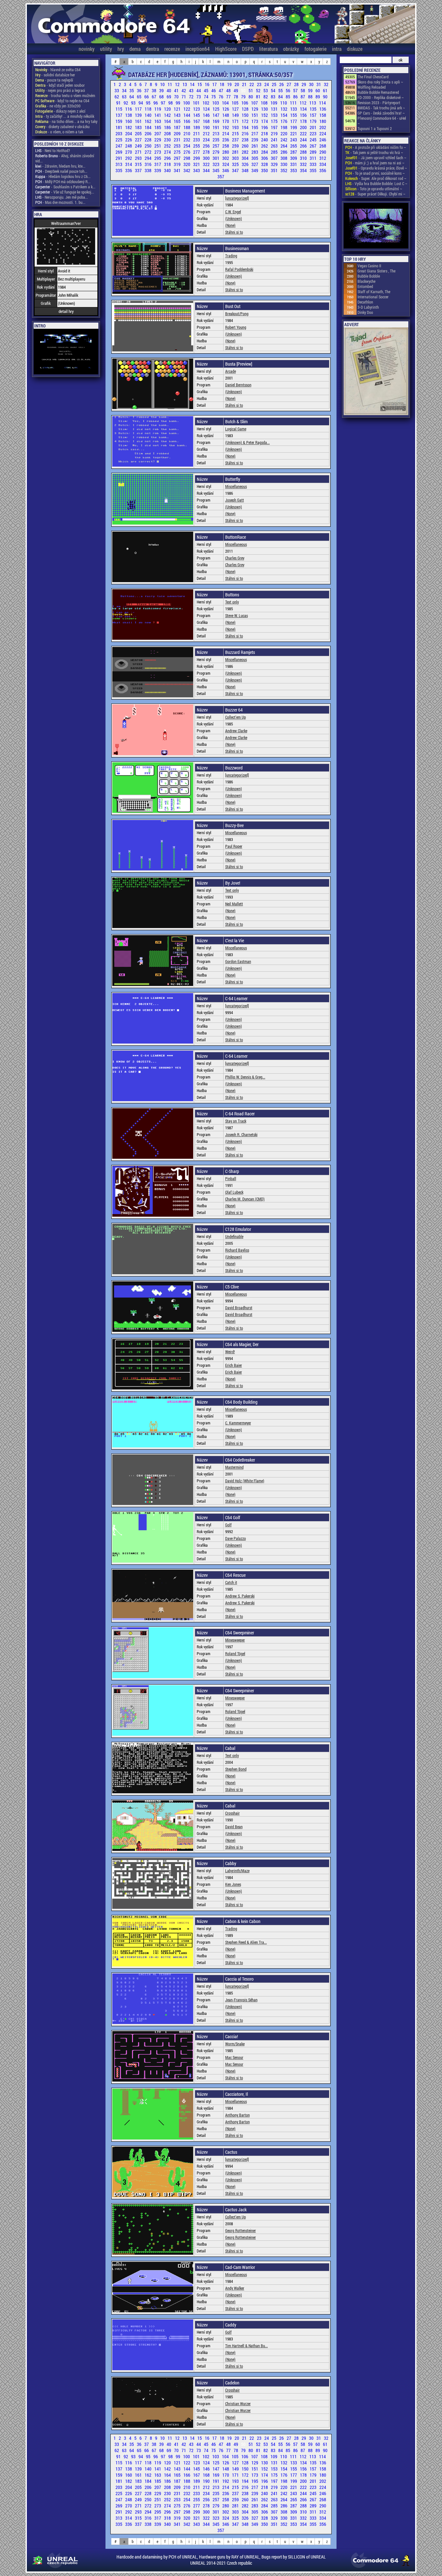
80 (251, 97)
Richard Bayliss (237, 1250)
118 (149, 109)
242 (284, 140)
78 (236, 97)
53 (266, 90)
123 (197, 109)
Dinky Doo (365, 312)
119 (158, 109)
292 (129, 158)
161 (139, 121)
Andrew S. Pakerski (240, 1596)
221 (294, 133)
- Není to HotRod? (53, 150)
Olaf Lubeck (234, 1192)
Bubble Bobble (369, 276)
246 (323, 140)
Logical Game (236, 429)
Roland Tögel (235, 1653)
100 (187, 103)
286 (284, 152)
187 (178, 127)
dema (135, 49)
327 (255, 164)
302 (226, 158)
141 (158, 115)
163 (158, 121)
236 (226, 140)
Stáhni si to (234, 232)
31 (319, 84)
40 (169, 90)
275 (178, 152)
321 (197, 164)
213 (216, 133)
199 (294, 127)
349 (255, 170)
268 (323, 146)
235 (216, 140)
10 (163, 84)
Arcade (231, 371)
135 (314, 109)
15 (200, 84)
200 (304, 127)
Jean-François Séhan (241, 2000)
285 (275, 152)
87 (303, 97)
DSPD (248, 49)
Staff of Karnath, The (374, 292)
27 (289, 84)
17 (215, 84)
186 (168, 127)
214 (226, 133)
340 (168, 170)
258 (226, 146)
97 (164, 103)
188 (187, 127)
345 (216, 170)
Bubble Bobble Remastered (378, 92)
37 (147, 90)
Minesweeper (235, 1640)
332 (304, 164)
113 (313, 103)
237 (236, 140)
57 (296, 90)
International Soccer (373, 297)
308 (284, 158)
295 (158, 158)
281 (236, 152)
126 (226, 109)
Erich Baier (234, 1365)
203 (119, 133)
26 (282, 84)
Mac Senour (234, 2057)
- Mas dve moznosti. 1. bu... (60, 202)
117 (139, 109)
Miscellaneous (236, 486)
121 (178, 109)
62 (117, 97)
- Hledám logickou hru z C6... (63, 176)
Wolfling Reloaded (372, 87)
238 (246, 140)
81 (259, 97)
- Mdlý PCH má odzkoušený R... (63, 182)
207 (158, 133)
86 (296, 97)
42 (184, 90)
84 (281, 97)
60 (318, 90)
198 (284, 127)
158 (323, 115)
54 (274, 90)
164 (168, 121)
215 (236, 133)
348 (246, 170)
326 (246, 164)
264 (284, 146)
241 (275, 140)
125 (216, 109)
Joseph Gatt (235, 500)
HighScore (226, 49)
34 (125, 90)
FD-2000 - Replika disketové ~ (381, 97)
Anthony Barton (238, 2115)
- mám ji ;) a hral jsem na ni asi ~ (375, 163)
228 (149, 140)
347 (236, 170)
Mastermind (234, 1467)
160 (129, 121)
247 (119, 146)
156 (304, 115)
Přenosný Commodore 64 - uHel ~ (382, 121)
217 (255, 133)
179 (314, 121)
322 (207, 164)
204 (129, 133)
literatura (268, 49)
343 (197, 170)
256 (207, 146)
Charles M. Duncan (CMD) (245, 1199)
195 (255, 127)
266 (304, 146)
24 (267, 84)
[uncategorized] (237, 198)
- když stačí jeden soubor (60, 85)
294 (149, 158)
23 (260, 84)
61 (325, 90)
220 (284, 133)
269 (119, 152)
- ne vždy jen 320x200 (58, 106)
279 (216, 152)
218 (265, 133)
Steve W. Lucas (237, 615)
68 (162, 97)
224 (323, 133)
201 (314, 127)
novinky (87, 49)
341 (178, 170)
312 (323, 158)
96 (156, 103)
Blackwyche (366, 281)
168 (207, 121)
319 (178, 164)
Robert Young (236, 327)
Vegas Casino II (369, 266)
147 (216, 115)
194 (246, 127)
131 (275, 109)
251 (158, 146)
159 (119, 121)
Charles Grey (235, 558)
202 (323, 127)
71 (184, 97)
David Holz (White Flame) (245, 1481)
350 (265, 170)
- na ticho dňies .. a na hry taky (66, 121)
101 (197, 103)
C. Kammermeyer (238, 1423)
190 (207, 127)
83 (274, 97)
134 (304, 109)
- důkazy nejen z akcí (60, 111)
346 (226, 170)
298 (187, 158)
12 (178, 84)
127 (236, 109)
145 (197, 115)
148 (226, 115)
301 (216, 158)
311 (314, 158)
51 (251, 90)
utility (106, 49)
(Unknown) (234, 218)
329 (275, 164)
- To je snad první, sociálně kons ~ (375, 173)
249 (139, 146)
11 (170, 84)
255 (197, 146)
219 (275, 133)
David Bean (234, 1827)
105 (236, 103)
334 (323, 164)
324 (226, 164)
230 (168, 140)
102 (206, 103)
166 (187, 121)
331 (294, 164)
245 (314, 140)
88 (311, 97)
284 (265, 152)
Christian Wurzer (238, 2404)
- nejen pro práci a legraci (60, 90)
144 (187, 115)
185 (158, 127)
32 (326, 84)
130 (265, 109)
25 (275, 84)
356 (323, 170)
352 (284, 170)
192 (226, 127)
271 (139, 152)
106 (245, 103)
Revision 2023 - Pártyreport (379, 103)
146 (207, 115)
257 (216, 146)
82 (266, 97)
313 (119, 164)
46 (214, 90)
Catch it (231, 1582)
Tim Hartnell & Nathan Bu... (247, 2346)
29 (304, 84)
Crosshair (232, 1813)
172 (246, 121)
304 (246, 158)
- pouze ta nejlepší (54, 80)
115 (119, 109)
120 (168, 109)
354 (304, 170)
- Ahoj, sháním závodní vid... (65, 158)
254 (187, 146)
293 (139, 158)
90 (325, 97)
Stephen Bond (236, 1769)
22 (252, 84)
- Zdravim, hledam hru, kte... (60, 166)
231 (178, 140)
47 (221, 90)
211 (197, 133)
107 (255, 103)
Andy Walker (235, 2288)
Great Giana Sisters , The (376, 271)
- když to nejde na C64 (62, 101)
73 (199, 97)
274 (168, 152)
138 (129, 115)
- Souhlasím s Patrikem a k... (65, 187)
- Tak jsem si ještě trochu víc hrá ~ (374, 152)
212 (207, 133)
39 (162, 90)
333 (314, 164)
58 (303, 90)
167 (197, 121)
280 (226, 152)
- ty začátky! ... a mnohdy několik (65, 116)
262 (265, 146)
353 (294, 170)
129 (255, 109)
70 (177, 97)
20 (237, 84)
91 (119, 103)
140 (149, 115)
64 (132, 97)
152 (265, 115)
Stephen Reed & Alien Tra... (246, 1942)
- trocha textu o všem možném (65, 95)
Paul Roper (234, 846)
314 (129, 164)
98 (171, 103)
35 (132, 90)
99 (178, 103)
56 (288, 90)
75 (214, 97)
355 (314, 170)
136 (323, 109)
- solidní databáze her (55, 75)
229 (158, 140)
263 (275, 146)
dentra (152, 49)
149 (236, 115)
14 (193, 84)
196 (265, 127)
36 (140, 90)
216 (246, 133)
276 (187, 152)
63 (125, 97)
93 (134, 103)
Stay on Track (236, 1121)
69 (169, 97)
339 (158, 170)
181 (119, 127)
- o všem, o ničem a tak (59, 132)
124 (207, 109)
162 (149, 121)
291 (119, 158)
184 (149, 127)
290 (323, 152)
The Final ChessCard (373, 77)
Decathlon (365, 302)
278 (207, 152)
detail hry (66, 311)
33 (117, 90)
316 (149, 164)
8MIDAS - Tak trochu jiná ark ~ (381, 108)
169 (216, 121)
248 (129, 146)
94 (141, 103)
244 (304, 140)
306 (265, 158)
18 (222, 84)
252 (168, 146)
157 (314, 115)
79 (244, 97)
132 (284, 109)
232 (187, 140)
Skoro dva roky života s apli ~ (380, 82)
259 (236, 146)
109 (274, 103)
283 (255, 152)
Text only (232, 602)
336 (129, 170)
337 (139, 170)
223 (314, 133)
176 (284, 121)
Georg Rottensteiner (241, 2230)
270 (129, 152)
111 (294, 103)
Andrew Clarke (236, 731)
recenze (172, 49)
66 (147, 97)
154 (284, 115)
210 (187, 133)
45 (207, 90)
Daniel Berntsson (238, 385)
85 (288, 97)
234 (207, 140)
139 (139, 115)
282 (246, 152)
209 (178, 133)
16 (208, 84)
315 (139, 164)
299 (197, 158)
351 (275, 170)
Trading (231, 256)
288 (304, 152)
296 (168, 158)
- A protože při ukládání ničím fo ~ (376, 147)
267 (314, 146)
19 (230, 84)
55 (281, 90)
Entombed (365, 286)
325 (236, 164)
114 (322, 103)
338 (149, 170)
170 (226, 121)
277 (197, 152)
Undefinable (234, 1236)
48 (229, 90)
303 (236, 158)
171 (236, 121)
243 (294, 140)
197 (275, 127)
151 (255, 115)
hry (121, 49)
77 (229, 97)
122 (187, 109)
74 (207, 97)
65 (140, 97)
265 (294, 146)
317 (158, 164)
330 (284, 164)
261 (255, 146)
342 (187, 170)
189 (197, 127)
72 (192, 97)
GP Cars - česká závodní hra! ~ (381, 113)
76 (221, 97)
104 (226, 103)
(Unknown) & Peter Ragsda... (248, 442)
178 (304, 121)
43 (192, 90)
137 (119, 115)
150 (246, 115)
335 (119, 170)
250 (149, 146)
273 (158, 152)
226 (129, 140)
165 (178, 121)
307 (275, 158)
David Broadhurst (239, 1308)
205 (139, 133)
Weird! (230, 1352)
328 (265, 164)
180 (323, 121)
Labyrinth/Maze (237, 1871)
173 (255, 121)
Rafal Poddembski (239, 269)
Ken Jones (233, 1884)
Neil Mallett (234, 904)
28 (297, 84)
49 (236, 90)
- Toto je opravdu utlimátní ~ (374, 189)
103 (216, 103)
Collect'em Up (236, 717)
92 (126, 103)
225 (119, 140)
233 (197, 140)
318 (168, 164)
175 (275, 121)
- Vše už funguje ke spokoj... (65, 192)
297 (178, 158)
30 (312, 84)
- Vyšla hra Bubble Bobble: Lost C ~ (376, 183)
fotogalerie (315, 49)
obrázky (291, 49)
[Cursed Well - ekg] (376, 226)
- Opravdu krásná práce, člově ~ (376, 168)
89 (318, 97)
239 (255, 140)
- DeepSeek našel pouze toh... (61, 171)
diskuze (355, 49)
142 (168, 115)
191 (216, 127)
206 (149, 133)
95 (149, 103)
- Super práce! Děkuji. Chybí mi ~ (375, 194)
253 (178, 146)
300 (207, 158)
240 (265, 140)
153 (275, 115)
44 (199, 90)
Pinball (231, 1178)
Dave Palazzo (236, 1538)
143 (178, 115)
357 (221, 177)
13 (185, 84)
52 (259, 90)
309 (294, 158)
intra (337, 49)
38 (155, 90)
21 (245, 84)
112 (304, 103)
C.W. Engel (233, 212)
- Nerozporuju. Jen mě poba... (62, 197)
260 (246, 146)
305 (255, 158)
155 (294, 115)
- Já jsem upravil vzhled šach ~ (376, 158)
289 (314, 152)
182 (129, 127)
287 (294, 152)
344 (207, 170)
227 (139, 140)
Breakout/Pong (237, 314)
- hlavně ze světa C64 (58, 70)
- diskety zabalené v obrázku (62, 127)
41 (177, 90)
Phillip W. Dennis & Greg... (245, 1077)
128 (246, 109)
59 (311, 90)
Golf (228, 1525)
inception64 (198, 49)
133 (294, 109)
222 (304, 133)
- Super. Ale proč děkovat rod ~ (376, 178)
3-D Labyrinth (368, 307)
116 (129, 109)
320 (187, 164)
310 (304, 158)
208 (168, 133)
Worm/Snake (235, 2044)
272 (149, 152)
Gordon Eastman (238, 961)
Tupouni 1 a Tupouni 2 (375, 128)
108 (265, 103)
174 (265, 121)
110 (284, 103)
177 (294, 121)
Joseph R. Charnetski (241, 1134)
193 (236, 127)
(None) (230, 225)
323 (216, 164)
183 (139, 127)
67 (155, 97)
